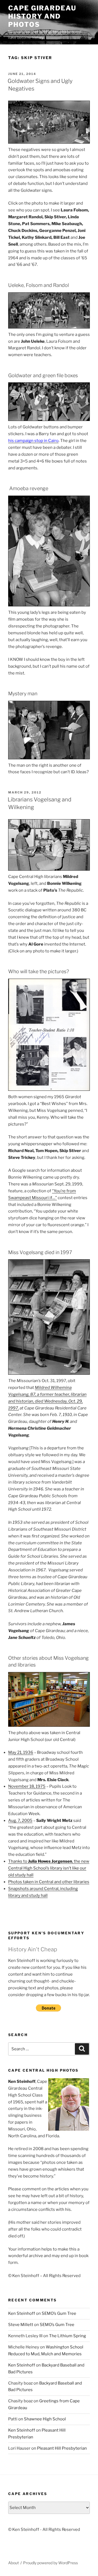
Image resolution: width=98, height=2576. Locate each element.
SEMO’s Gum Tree (59, 2313)
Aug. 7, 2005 (20, 1821)
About (13, 2563)
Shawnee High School (45, 2419)
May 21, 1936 (21, 1752)
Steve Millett (21, 2325)
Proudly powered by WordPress (50, 2563)
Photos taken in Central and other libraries (49, 1882)
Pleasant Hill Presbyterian (62, 2448)
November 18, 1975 (27, 1786)
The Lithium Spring (68, 2336)
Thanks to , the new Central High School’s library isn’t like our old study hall (49, 1868)
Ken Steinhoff (22, 2313)
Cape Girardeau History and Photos (42, 16)
